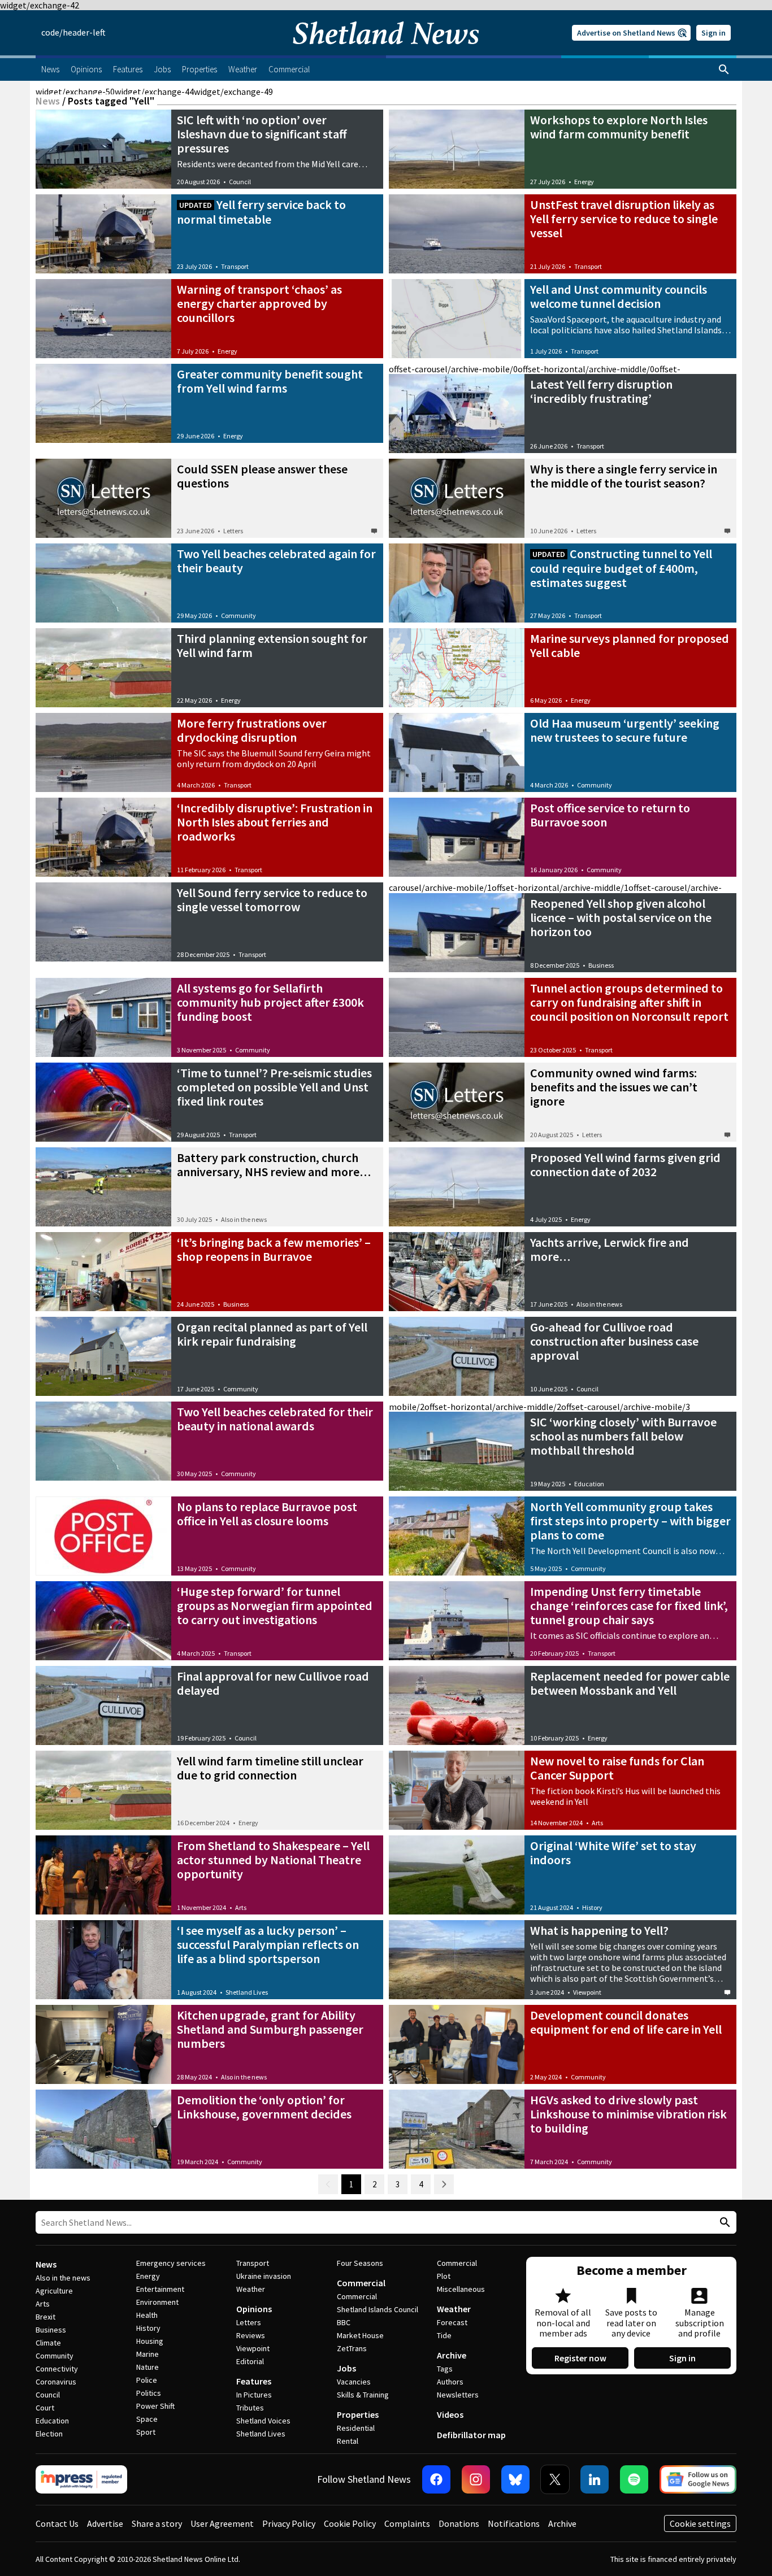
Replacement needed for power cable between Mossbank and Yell (630, 1683)
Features (254, 2381)
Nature (148, 2367)
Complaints (407, 2523)
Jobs (346, 2368)
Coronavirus (56, 2382)
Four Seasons (360, 2263)
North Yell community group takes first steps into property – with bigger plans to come (630, 1521)
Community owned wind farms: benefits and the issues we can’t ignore (614, 1087)
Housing (150, 2341)
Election (49, 2434)
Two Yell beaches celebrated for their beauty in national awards (275, 1419)
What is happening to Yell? (599, 1930)
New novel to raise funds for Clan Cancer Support (617, 1768)
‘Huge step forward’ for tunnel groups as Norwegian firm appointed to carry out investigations (275, 1605)
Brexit (45, 2317)
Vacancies (354, 2382)
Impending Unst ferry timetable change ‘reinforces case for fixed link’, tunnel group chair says (629, 1605)
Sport (146, 2432)
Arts (597, 1823)
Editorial (250, 2361)
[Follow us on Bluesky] (515, 2479)
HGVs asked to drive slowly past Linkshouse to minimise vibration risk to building (628, 2114)
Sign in (714, 33)
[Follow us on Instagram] (476, 2479)
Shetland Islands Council (378, 2309)
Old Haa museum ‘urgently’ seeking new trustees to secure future (625, 730)
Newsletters (458, 2395)
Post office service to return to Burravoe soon (610, 815)
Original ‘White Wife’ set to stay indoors (613, 1853)
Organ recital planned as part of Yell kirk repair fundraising (272, 1334)
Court (45, 2408)
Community (238, 615)
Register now (580, 2358)
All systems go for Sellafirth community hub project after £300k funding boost (270, 1002)
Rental (348, 2441)
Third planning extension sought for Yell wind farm (272, 645)
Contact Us (57, 2523)
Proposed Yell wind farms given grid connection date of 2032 (625, 1165)
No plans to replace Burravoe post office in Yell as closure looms (267, 1514)
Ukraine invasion (264, 2276)
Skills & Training (363, 2395)
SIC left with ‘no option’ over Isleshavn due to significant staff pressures (262, 134)
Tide (444, 2335)
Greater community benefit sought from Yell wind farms (270, 381)
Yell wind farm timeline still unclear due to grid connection (270, 1768)
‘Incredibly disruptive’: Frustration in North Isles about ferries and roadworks (275, 822)
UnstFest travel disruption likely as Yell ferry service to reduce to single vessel (624, 219)
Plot (444, 2276)
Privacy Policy (289, 2523)
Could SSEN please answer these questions (262, 476)
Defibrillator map (471, 2435)
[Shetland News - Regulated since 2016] (81, 2479)
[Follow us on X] (555, 2479)
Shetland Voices (263, 2421)
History (592, 1907)
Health (147, 2315)
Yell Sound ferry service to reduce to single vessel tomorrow (272, 900)
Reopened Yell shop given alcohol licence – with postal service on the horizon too (621, 917)
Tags (445, 2369)
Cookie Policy (350, 2523)
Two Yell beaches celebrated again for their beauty (276, 561)
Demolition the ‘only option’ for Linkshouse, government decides (264, 2107)
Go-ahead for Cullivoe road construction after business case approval (614, 1341)
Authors (450, 2382)
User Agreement (222, 2523)
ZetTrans (352, 2348)
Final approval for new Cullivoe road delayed (273, 1683)
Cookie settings (700, 2523)
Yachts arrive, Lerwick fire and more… (610, 1249)
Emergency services (171, 2263)
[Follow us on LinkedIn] (595, 2479)
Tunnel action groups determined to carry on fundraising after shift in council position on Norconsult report (629, 1002)
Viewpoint (587, 1992)
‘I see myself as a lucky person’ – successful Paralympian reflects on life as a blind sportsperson (268, 1944)
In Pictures (254, 2395)
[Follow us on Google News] (698, 2479)
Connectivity (57, 2369)
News (48, 101)
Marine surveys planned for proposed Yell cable (630, 645)
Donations (459, 2523)
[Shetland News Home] (386, 52)
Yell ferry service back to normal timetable (261, 212)
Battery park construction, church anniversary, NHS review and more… (274, 1165)
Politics (149, 2393)
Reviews (251, 2335)
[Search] (724, 69)
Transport (235, 266)
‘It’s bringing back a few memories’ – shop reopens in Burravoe (274, 1249)
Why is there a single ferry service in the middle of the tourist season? (624, 476)
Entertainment (160, 2289)
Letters (233, 531)
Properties (358, 2414)
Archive (452, 2355)
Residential (356, 2428)
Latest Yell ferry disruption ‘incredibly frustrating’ (601, 391)
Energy (584, 182)
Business (601, 965)
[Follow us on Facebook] (436, 2479)
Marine (148, 2354)
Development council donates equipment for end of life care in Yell (626, 2022)
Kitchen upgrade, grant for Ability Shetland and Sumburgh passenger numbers (270, 2029)
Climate (48, 2343)
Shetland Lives (247, 1992)
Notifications (514, 2523)
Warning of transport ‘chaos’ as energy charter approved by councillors (259, 303)
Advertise (105, 2523)
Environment (157, 2302)
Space (147, 2419)
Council (240, 182)
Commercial (361, 2283)
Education (589, 1484)
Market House (360, 2335)
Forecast (452, 2322)
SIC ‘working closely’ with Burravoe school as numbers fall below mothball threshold (623, 1436)
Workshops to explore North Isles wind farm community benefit (619, 127)
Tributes (250, 2408)
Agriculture (54, 2291)
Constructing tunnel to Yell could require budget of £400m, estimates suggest (621, 568)
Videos (450, 2414)
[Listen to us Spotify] (634, 2479)
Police (147, 2380)
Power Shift (155, 2406)
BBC (344, 2322)
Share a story (157, 2523)
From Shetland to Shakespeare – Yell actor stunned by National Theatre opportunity (273, 1860)
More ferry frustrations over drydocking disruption (252, 730)
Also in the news (244, 1219)
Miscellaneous (461, 2289)
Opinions (254, 2309)
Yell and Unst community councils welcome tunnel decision (619, 296)
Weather (251, 2289)
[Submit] (723, 2223)
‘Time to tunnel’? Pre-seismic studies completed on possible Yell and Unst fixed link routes (274, 1087)
